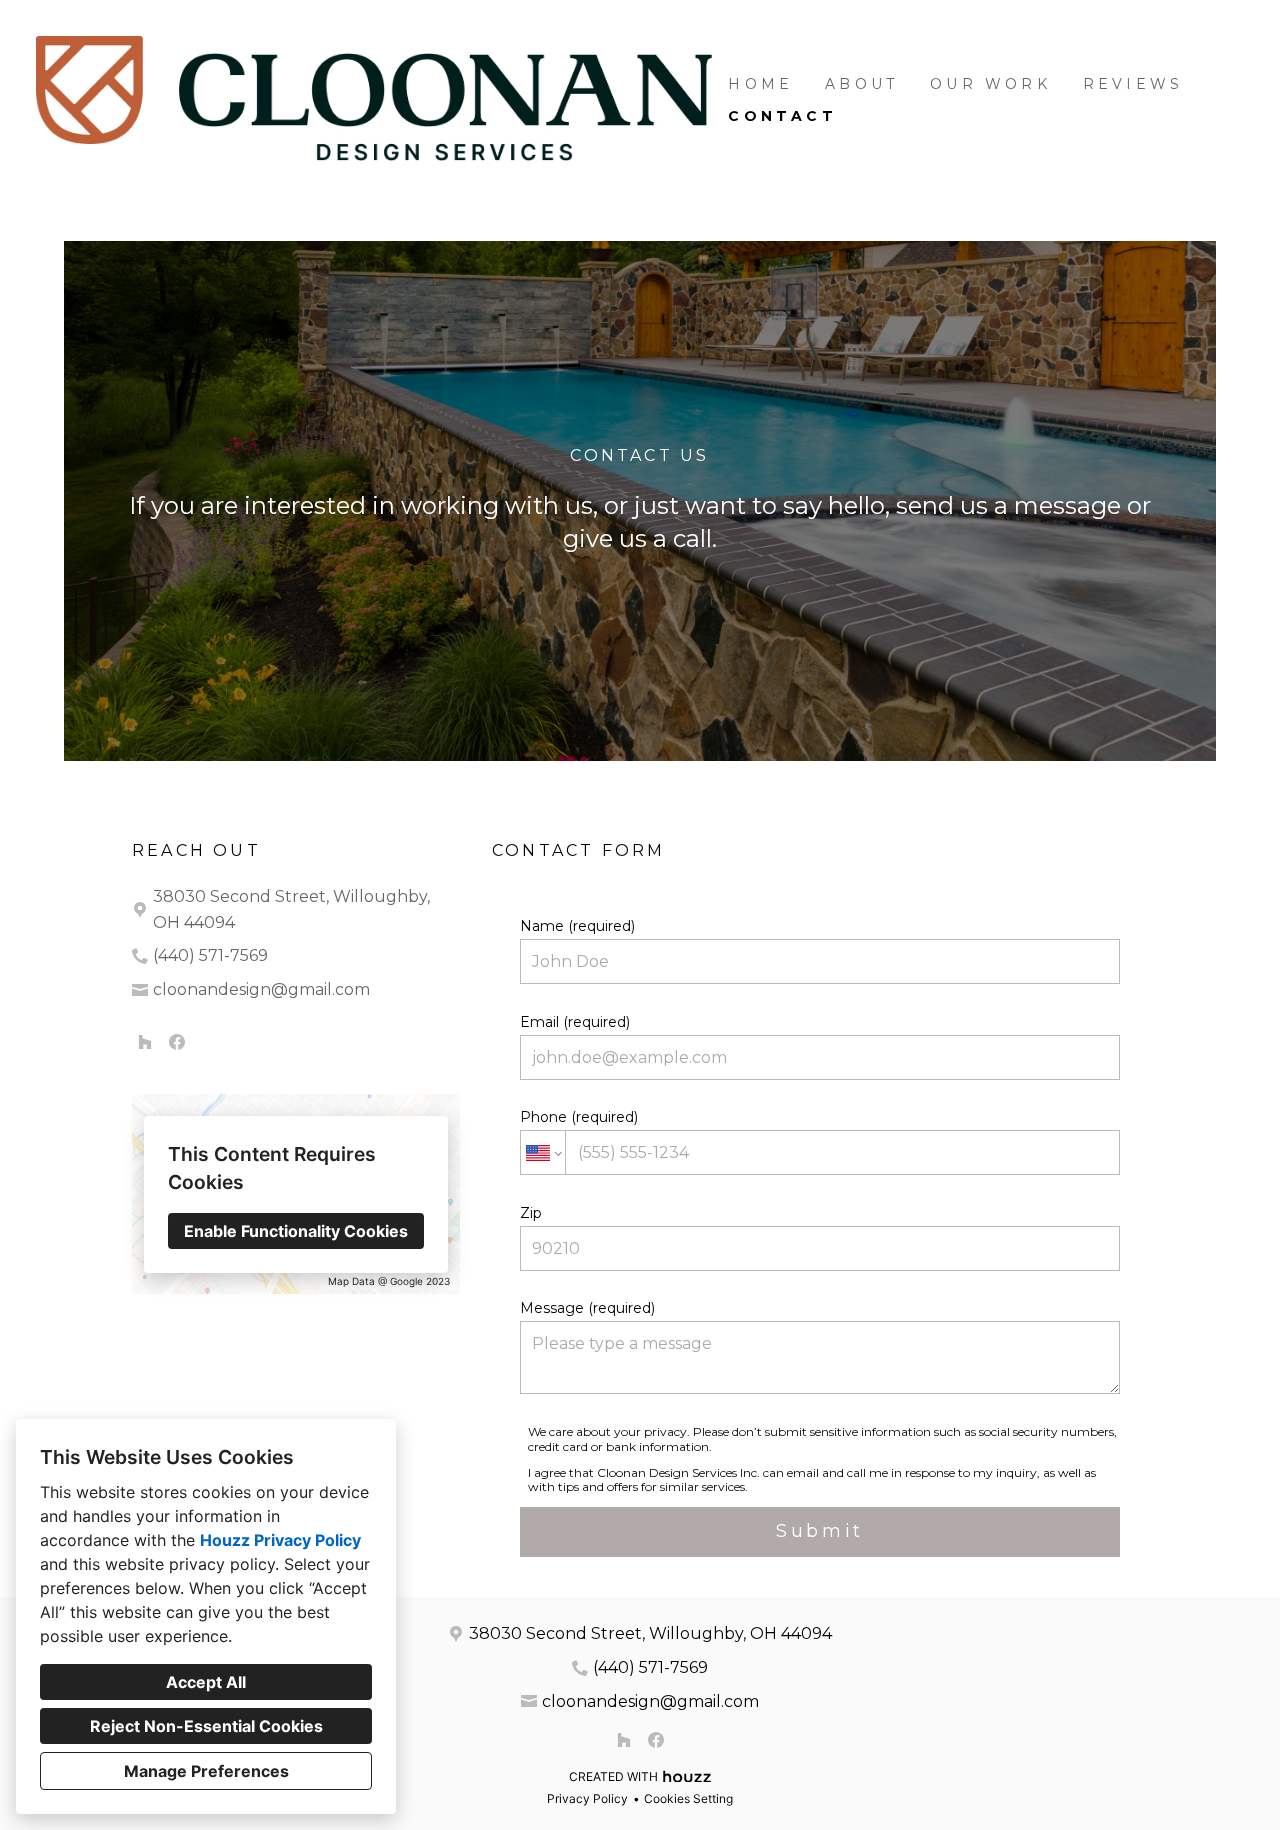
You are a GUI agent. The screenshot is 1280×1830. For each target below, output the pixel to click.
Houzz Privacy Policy (280, 1540)
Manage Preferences (206, 1771)
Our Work (990, 84)
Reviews (1133, 84)
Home (760, 84)
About (861, 84)
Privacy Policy (587, 1798)
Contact (782, 116)
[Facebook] (177, 1042)
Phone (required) (579, 1117)
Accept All (206, 1682)
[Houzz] (145, 1042)
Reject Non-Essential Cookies (206, 1726)
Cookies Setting (688, 1798)
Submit (820, 1531)
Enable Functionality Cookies (296, 1231)
